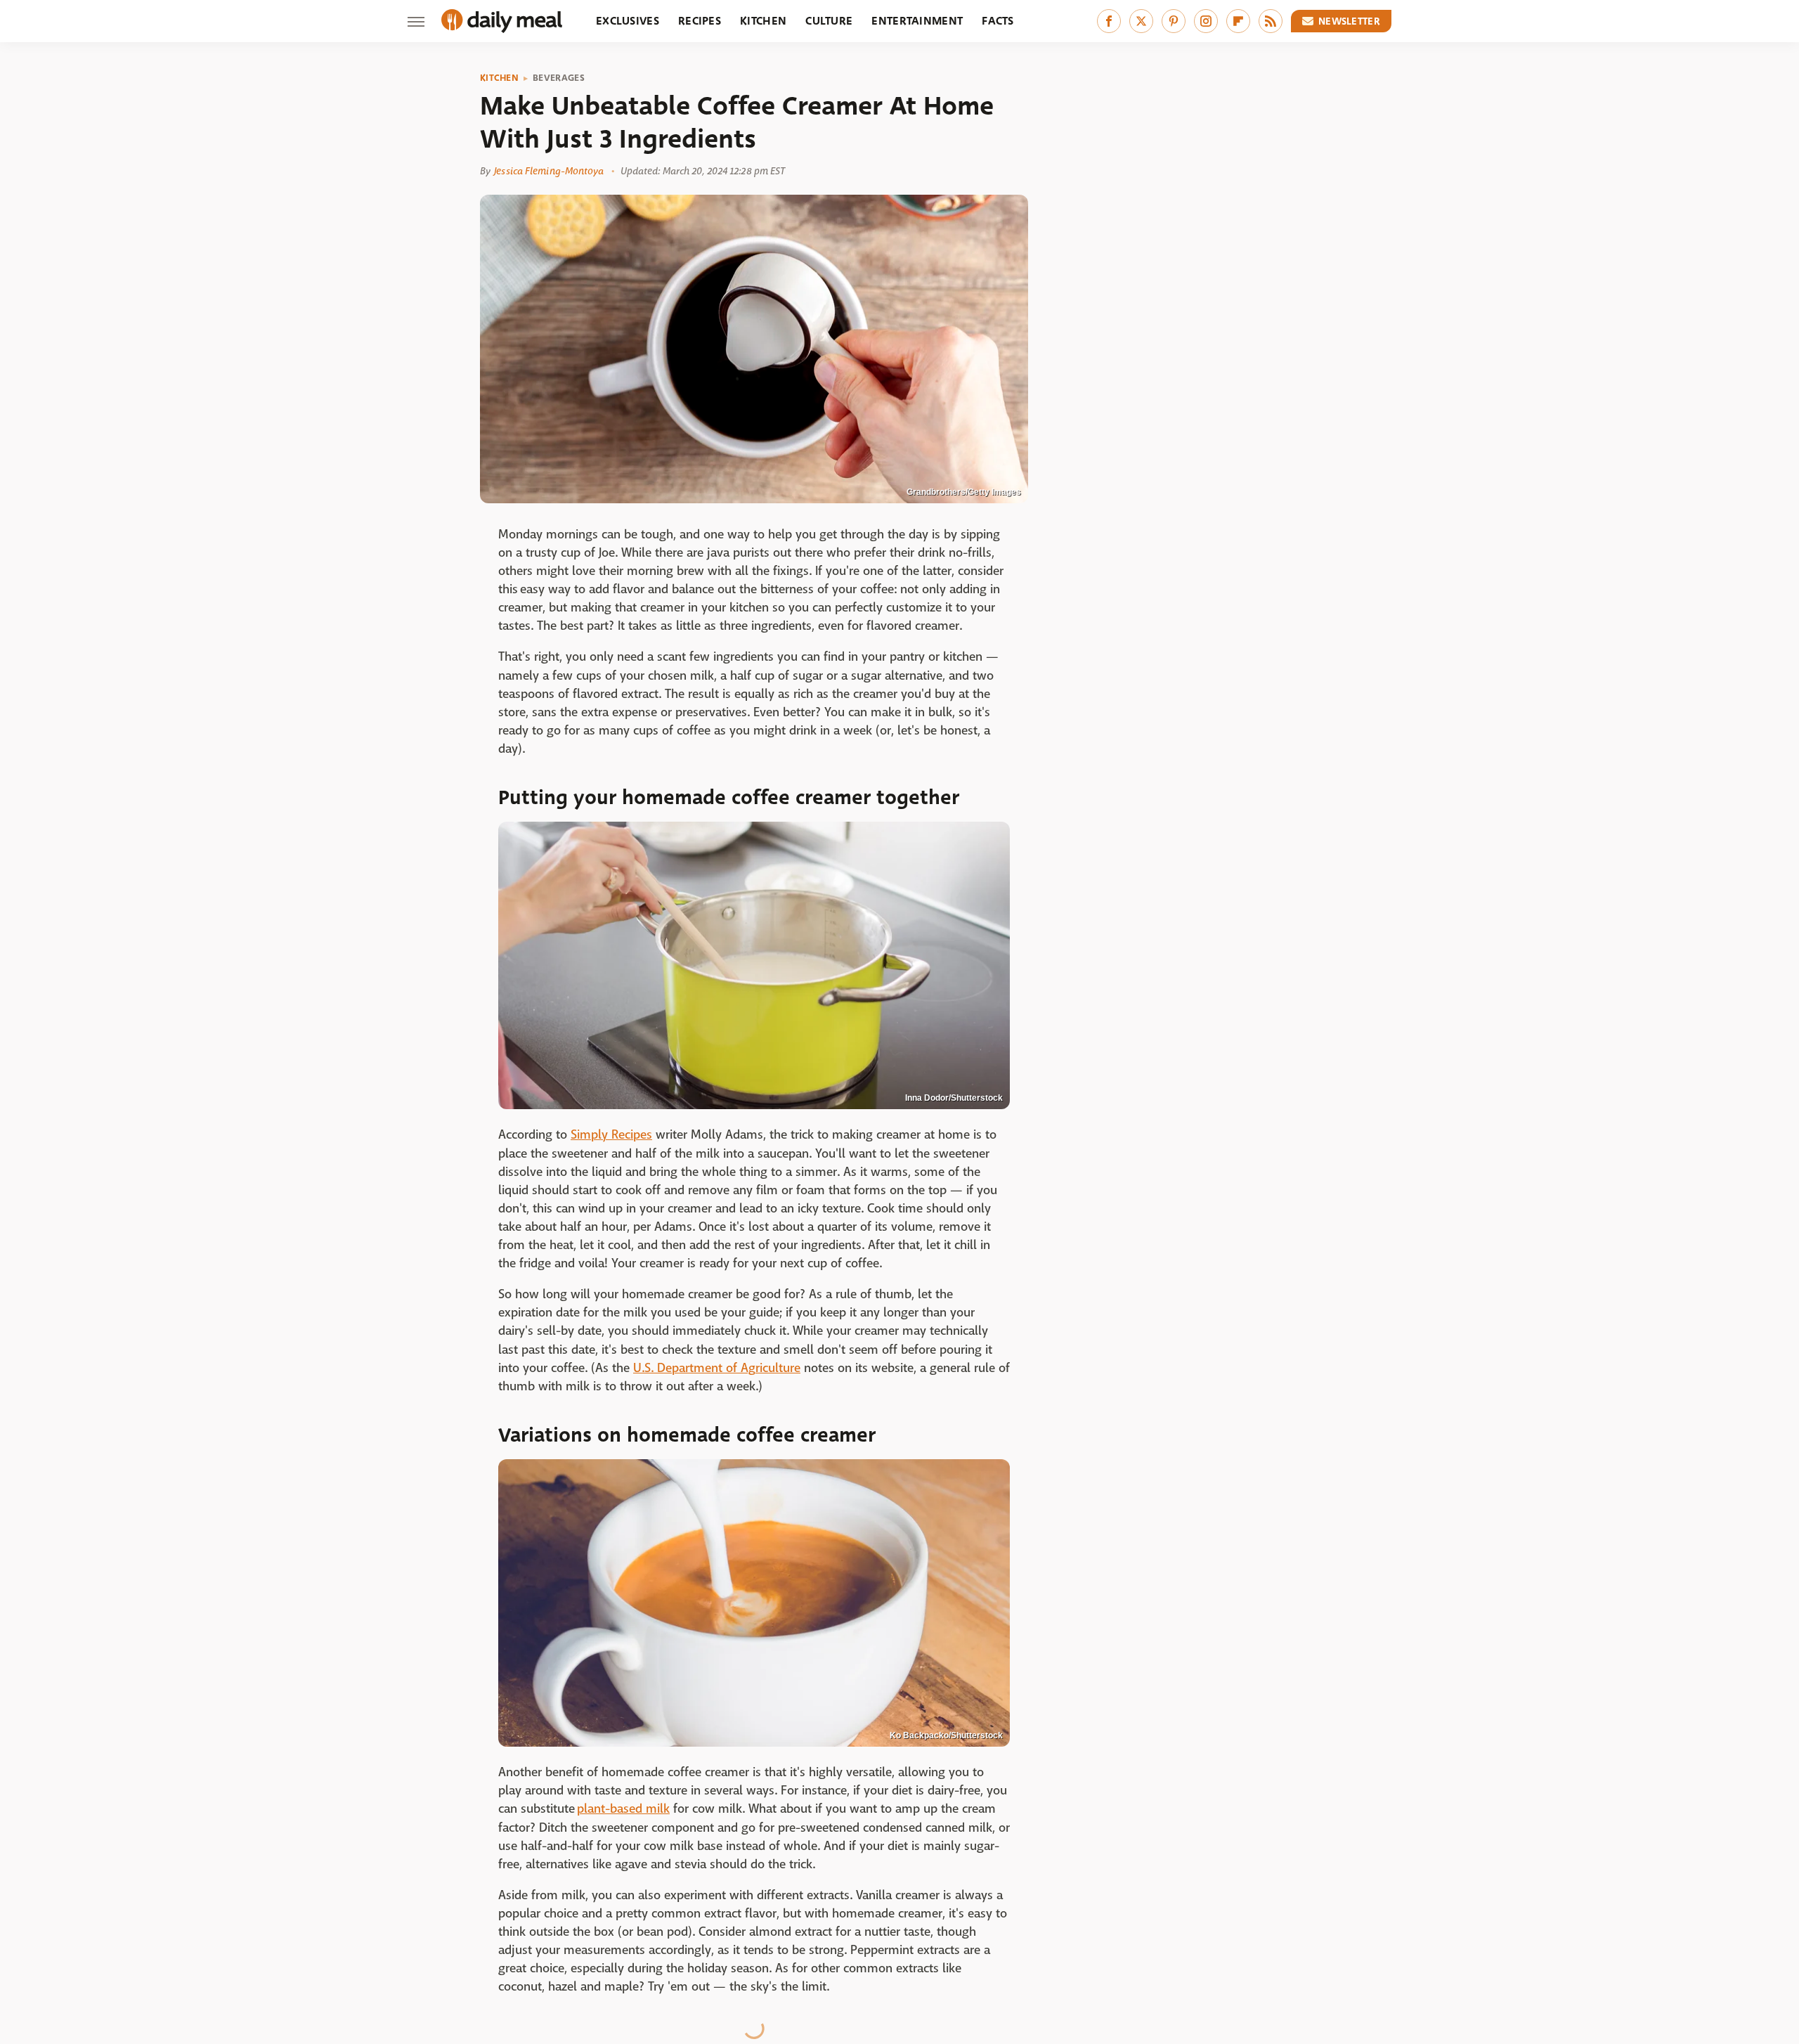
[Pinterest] (1174, 21)
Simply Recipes (611, 1135)
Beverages (559, 78)
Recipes (700, 21)
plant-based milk (623, 1809)
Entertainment (917, 21)
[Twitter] (1141, 21)
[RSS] (1271, 21)
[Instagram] (1206, 21)
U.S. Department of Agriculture (717, 1368)
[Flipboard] (1238, 21)
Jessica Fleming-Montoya (549, 171)
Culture (829, 21)
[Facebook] (1109, 21)
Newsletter (1349, 21)
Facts (998, 21)
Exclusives (628, 21)
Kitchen (763, 21)
